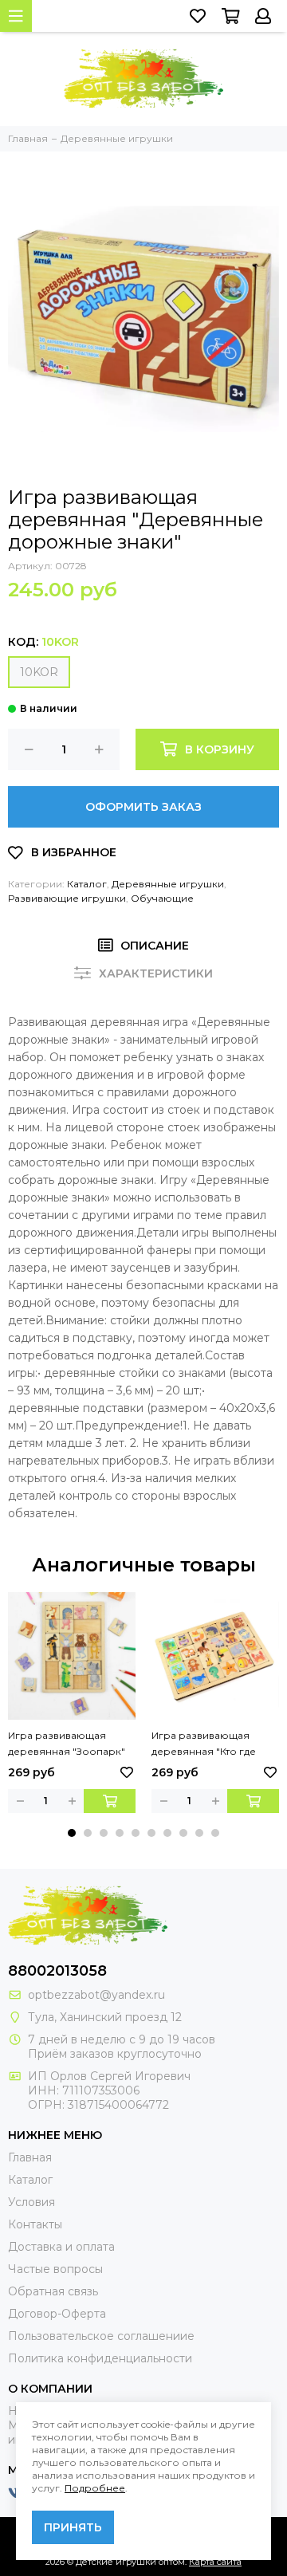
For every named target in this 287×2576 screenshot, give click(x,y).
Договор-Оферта (57, 2314)
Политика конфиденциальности (100, 2358)
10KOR (39, 672)
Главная (30, 2157)
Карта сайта (215, 2562)
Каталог (87, 884)
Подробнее (95, 2488)
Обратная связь (53, 2291)
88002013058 (57, 1971)
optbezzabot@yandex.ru (96, 1995)
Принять (73, 2527)
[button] (72, 1833)
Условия (31, 2202)
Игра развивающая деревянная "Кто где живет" (204, 1744)
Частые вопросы (55, 2269)
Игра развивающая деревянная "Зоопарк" (67, 1743)
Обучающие (162, 898)
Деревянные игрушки (168, 884)
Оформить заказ (143, 807)
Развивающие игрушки (67, 898)
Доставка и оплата (61, 2247)
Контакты (35, 2224)
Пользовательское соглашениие (101, 2336)
